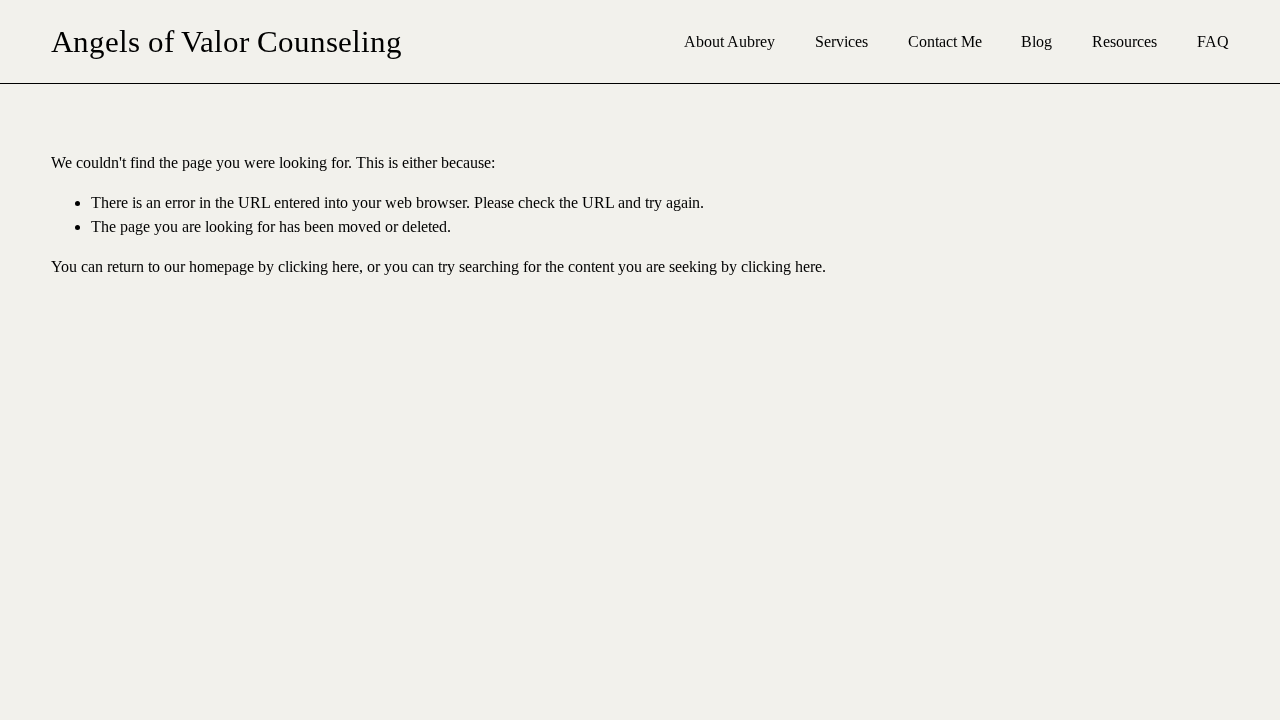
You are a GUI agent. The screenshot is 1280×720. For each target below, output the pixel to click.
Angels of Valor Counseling (226, 41)
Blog (1036, 41)
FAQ (1213, 41)
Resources (1124, 41)
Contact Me (945, 41)
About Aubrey (729, 41)
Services (841, 41)
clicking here (318, 266)
